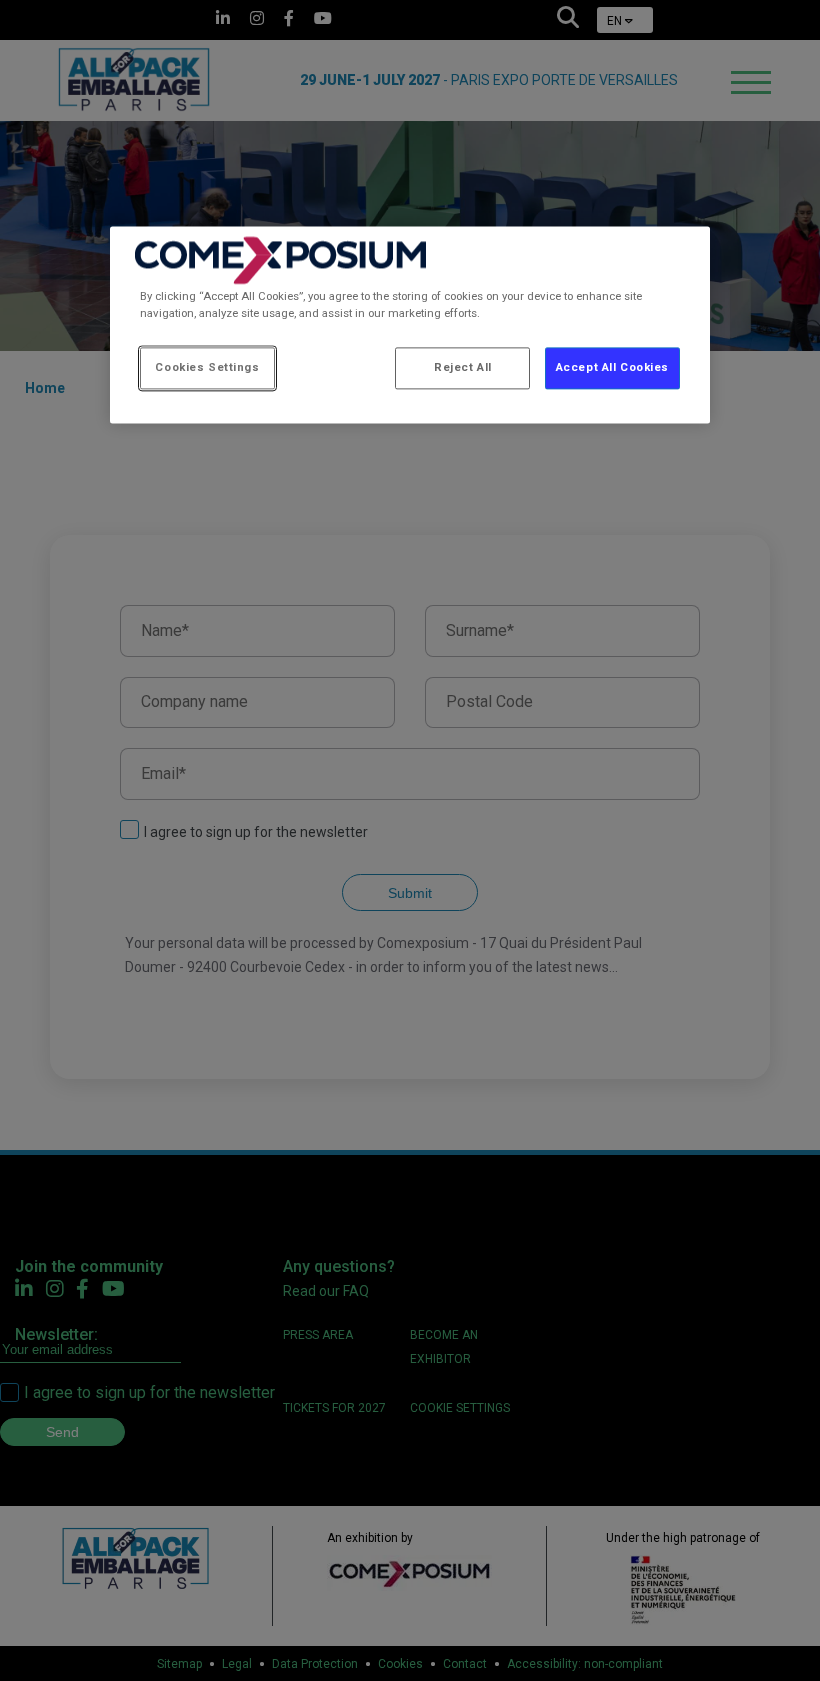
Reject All (463, 368)
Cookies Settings (207, 368)
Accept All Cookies (612, 368)
